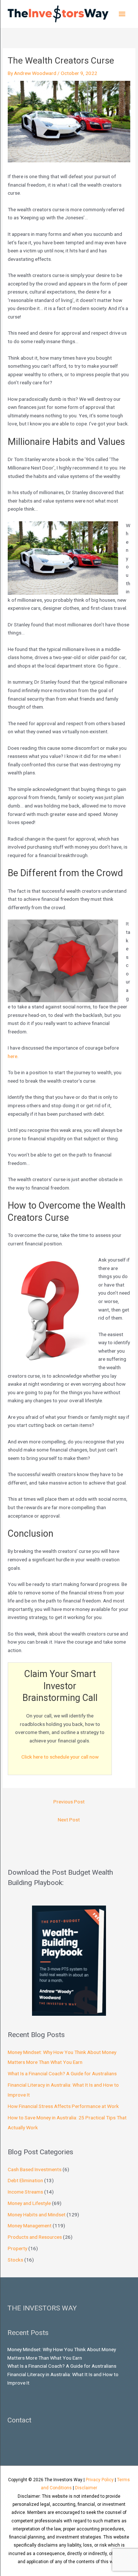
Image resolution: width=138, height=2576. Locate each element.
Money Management (30, 2226)
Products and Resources (35, 2237)
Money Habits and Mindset (37, 2215)
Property (17, 2248)
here (13, 1056)
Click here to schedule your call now (60, 1757)
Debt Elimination (25, 2180)
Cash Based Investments (35, 2169)
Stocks (15, 2260)
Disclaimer (86, 2488)
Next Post (69, 1820)
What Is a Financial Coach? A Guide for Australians (62, 2073)
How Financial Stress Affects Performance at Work (63, 2106)
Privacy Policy (100, 2480)
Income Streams (25, 2192)
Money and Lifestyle (29, 2203)
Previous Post (69, 1802)
